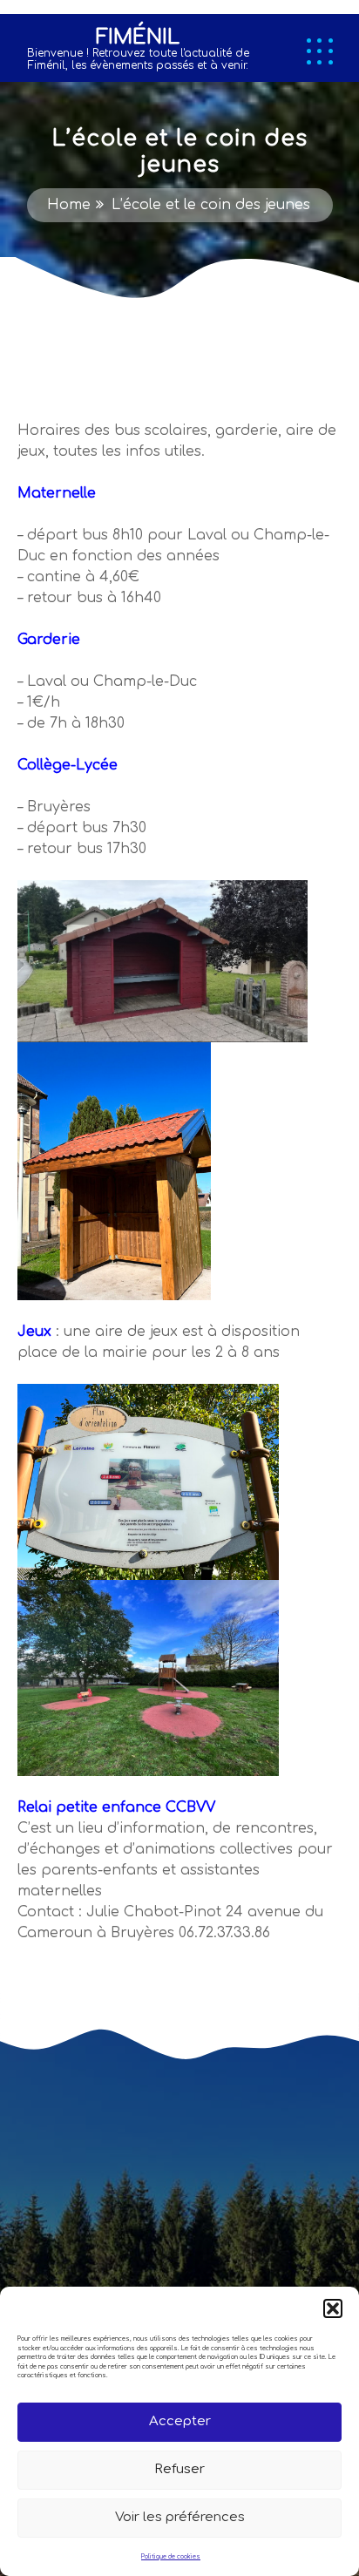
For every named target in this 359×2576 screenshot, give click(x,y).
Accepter (180, 2421)
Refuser (179, 2469)
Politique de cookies (171, 2557)
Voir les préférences (180, 2517)
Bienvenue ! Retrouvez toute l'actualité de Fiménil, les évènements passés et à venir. (138, 59)
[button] (333, 2308)
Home (69, 205)
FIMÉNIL (138, 37)
